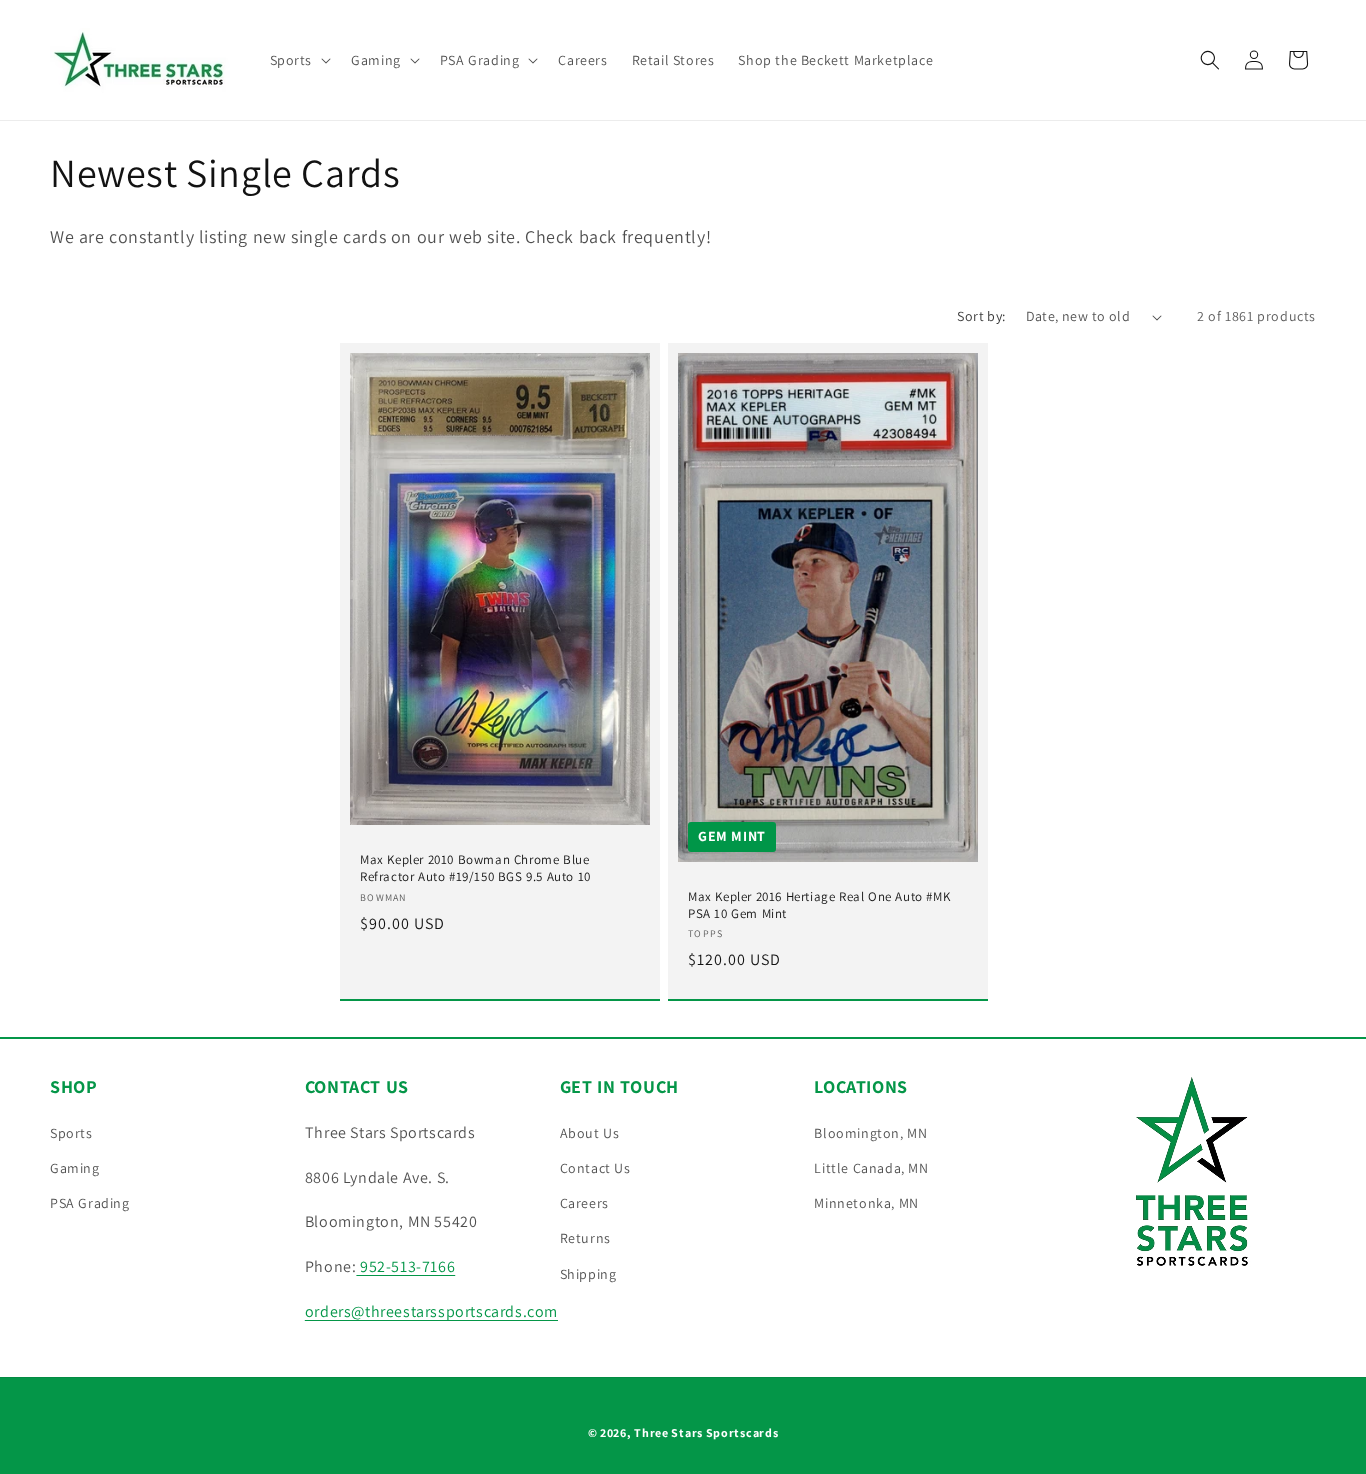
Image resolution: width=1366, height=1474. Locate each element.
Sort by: (981, 316)
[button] (299, 60)
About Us (590, 1133)
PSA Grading (90, 1203)
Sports (71, 1133)
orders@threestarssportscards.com (431, 1311)
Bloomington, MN (870, 1133)
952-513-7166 (405, 1266)
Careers (584, 1203)
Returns (585, 1238)
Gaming (75, 1168)
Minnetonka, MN (866, 1203)
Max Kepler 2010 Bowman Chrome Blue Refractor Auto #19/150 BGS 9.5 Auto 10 (475, 868)
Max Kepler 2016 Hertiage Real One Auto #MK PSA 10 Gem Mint (819, 905)
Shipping (588, 1274)
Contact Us (595, 1168)
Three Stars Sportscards (706, 1432)
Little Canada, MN (871, 1168)
